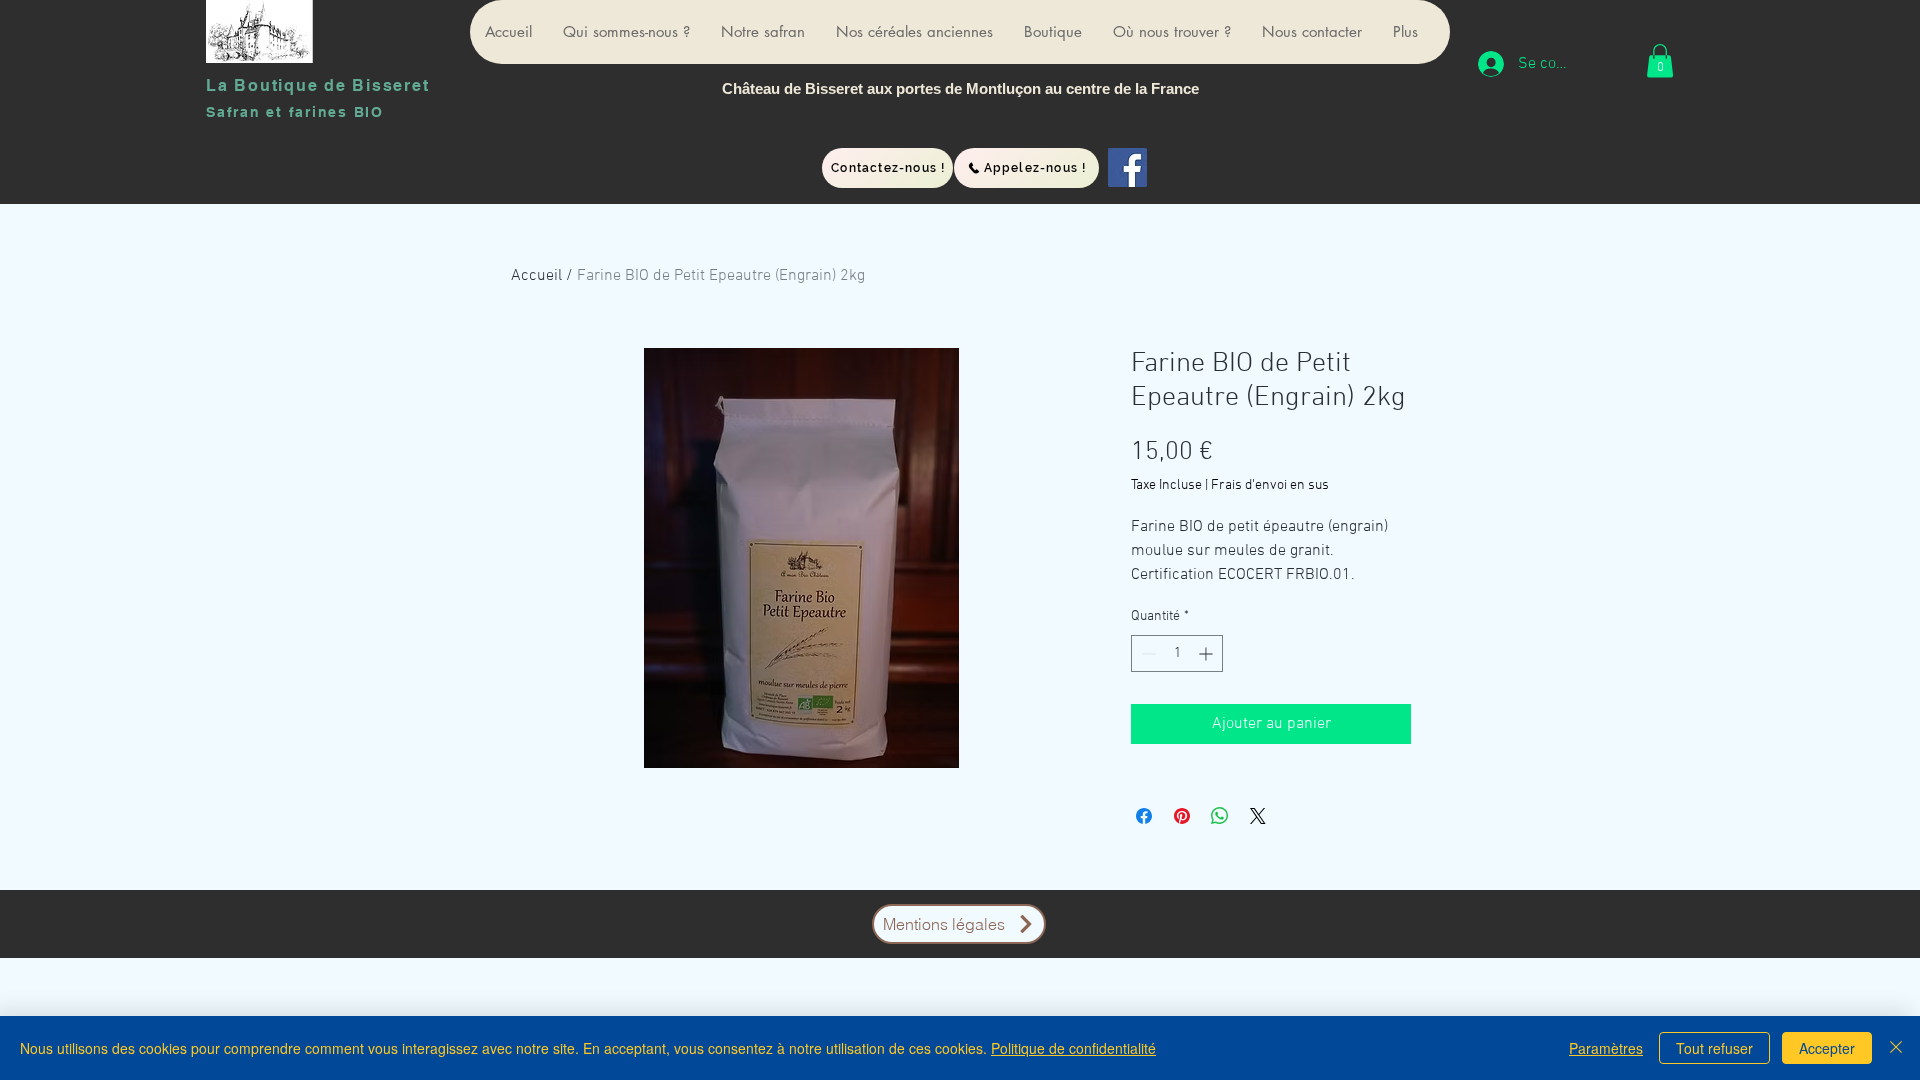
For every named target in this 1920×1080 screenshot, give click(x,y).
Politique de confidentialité (1073, 1048)
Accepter (1827, 1048)
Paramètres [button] (1606, 1048)
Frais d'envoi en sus (1270, 485)
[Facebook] (1127, 167)
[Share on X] (1258, 816)
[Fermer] (1896, 1048)
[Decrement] (1146, 653)
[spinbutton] (1177, 653)
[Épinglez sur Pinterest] (1182, 816)
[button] (1660, 60)
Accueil (536, 276)
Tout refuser (1714, 1048)
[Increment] (1207, 653)
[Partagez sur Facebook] (1144, 816)
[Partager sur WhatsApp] (1220, 816)
